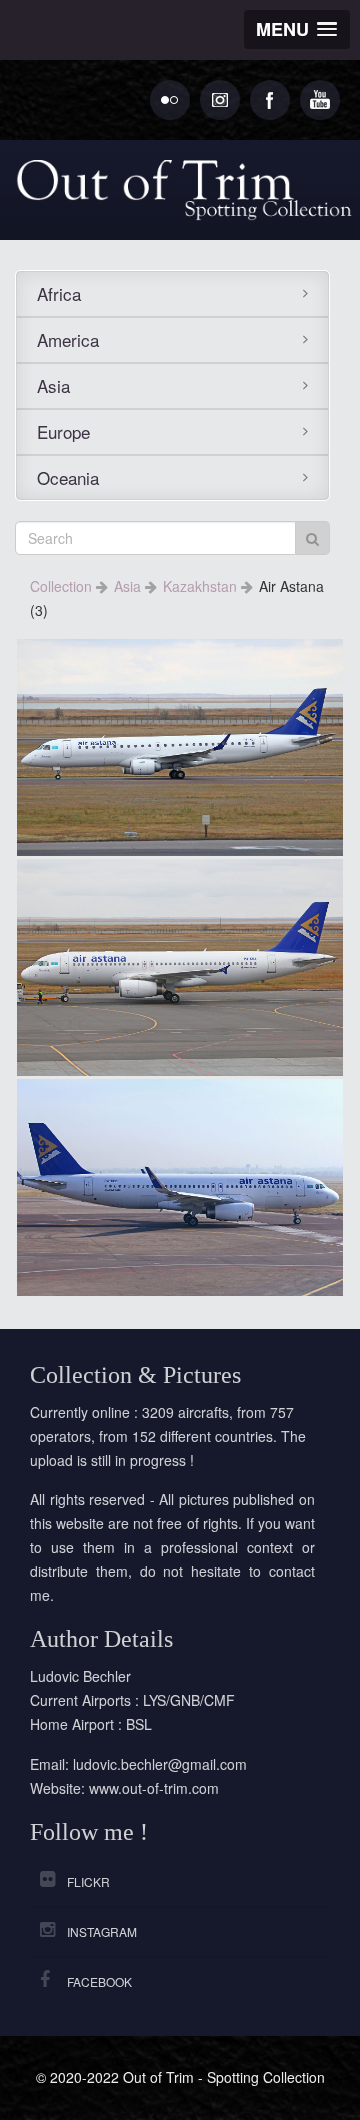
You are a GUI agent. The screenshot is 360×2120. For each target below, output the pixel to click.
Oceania (68, 477)
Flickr (88, 1881)
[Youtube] (320, 100)
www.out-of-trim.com (154, 1788)
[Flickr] (170, 100)
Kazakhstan (202, 586)
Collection (63, 586)
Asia (53, 385)
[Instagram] (220, 100)
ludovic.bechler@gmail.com (160, 1764)
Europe (63, 431)
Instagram (102, 1931)
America (68, 339)
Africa (59, 293)
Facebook (99, 1981)
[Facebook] (270, 100)
